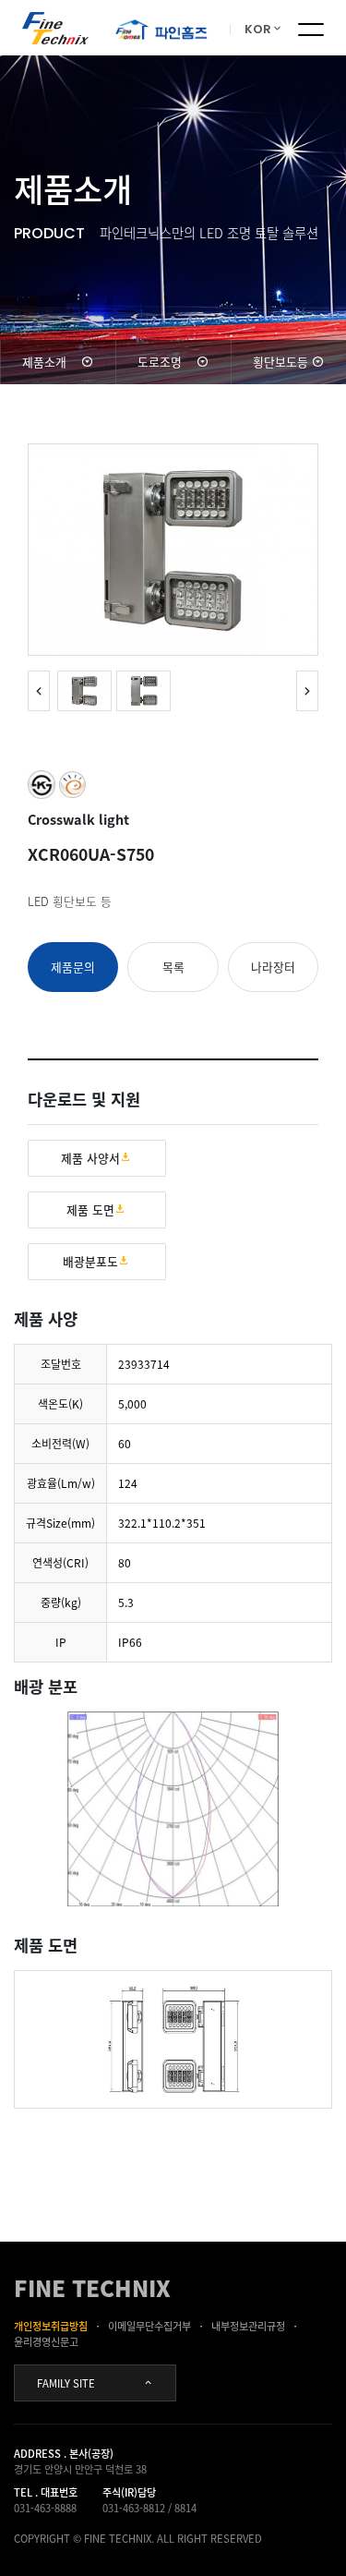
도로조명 (160, 362)
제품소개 (44, 362)
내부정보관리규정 (248, 2326)
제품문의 (73, 967)
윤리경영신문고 (46, 2342)
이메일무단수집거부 (149, 2326)
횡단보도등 (280, 362)
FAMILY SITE (66, 2383)
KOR (258, 29)
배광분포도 (90, 1261)
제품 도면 (90, 1209)
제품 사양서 (90, 1158)
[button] (307, 691)
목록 (173, 967)
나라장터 (273, 967)
